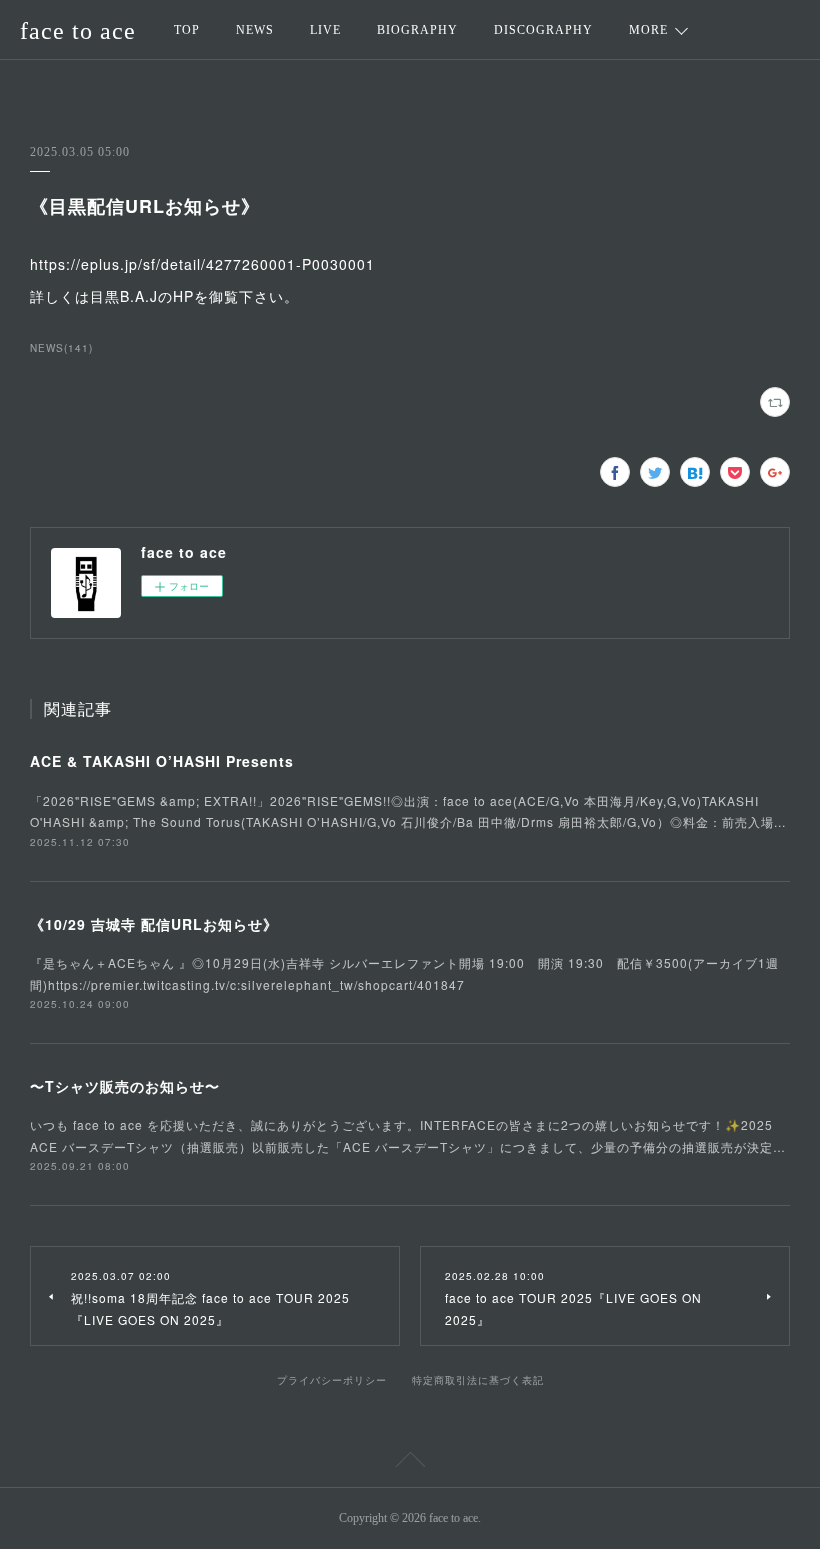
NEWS (255, 30)
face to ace (78, 31)
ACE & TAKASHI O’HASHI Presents (162, 761)
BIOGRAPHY (417, 30)
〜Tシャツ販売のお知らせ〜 (125, 1086)
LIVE (325, 30)
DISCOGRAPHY (543, 30)
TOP (187, 30)
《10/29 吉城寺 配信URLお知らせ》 (154, 924)
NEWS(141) (61, 348)
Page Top (410, 1463)
